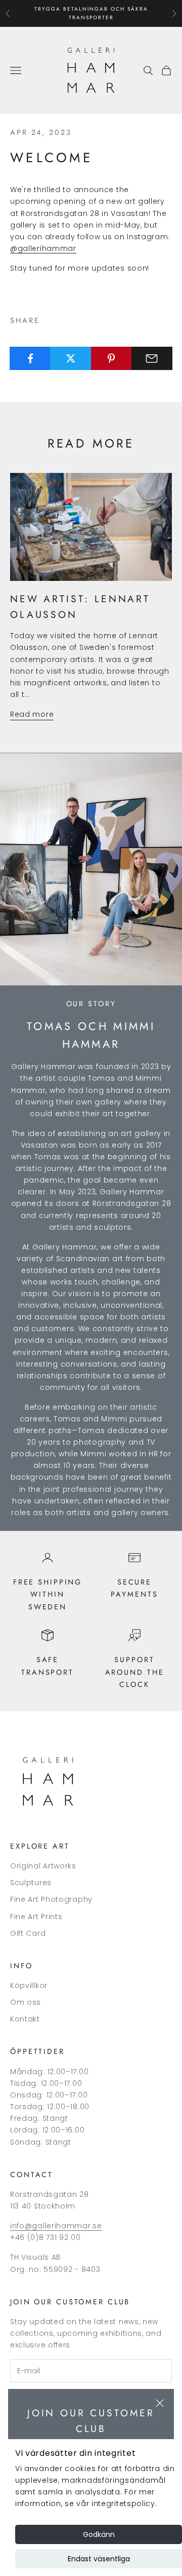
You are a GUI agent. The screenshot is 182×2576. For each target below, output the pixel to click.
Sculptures (31, 1883)
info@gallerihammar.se (56, 2226)
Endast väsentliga (99, 2559)
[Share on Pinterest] (111, 358)
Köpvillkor (29, 1985)
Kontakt (25, 2019)
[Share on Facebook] (30, 358)
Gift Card (28, 1933)
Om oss (26, 2002)
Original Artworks (43, 1866)
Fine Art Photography (51, 1899)
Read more (32, 714)
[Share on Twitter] (71, 358)
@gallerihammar (43, 248)
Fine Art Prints (36, 1917)
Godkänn (99, 2534)
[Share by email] (152, 358)
